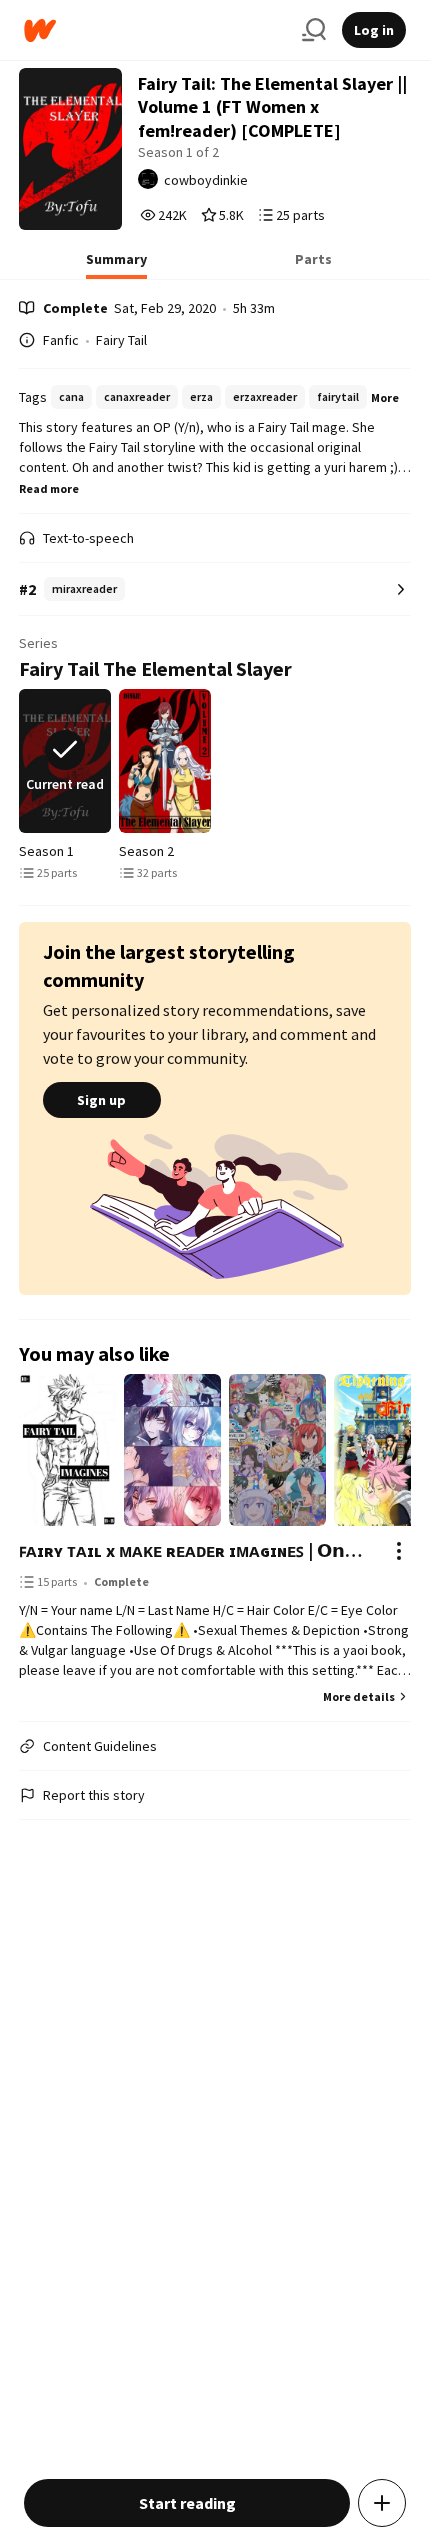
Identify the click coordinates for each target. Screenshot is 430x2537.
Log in (374, 30)
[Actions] (399, 1551)
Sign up (101, 1100)
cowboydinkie (206, 180)
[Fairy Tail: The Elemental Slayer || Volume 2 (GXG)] (165, 761)
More (385, 397)
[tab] (116, 265)
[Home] (155, 30)
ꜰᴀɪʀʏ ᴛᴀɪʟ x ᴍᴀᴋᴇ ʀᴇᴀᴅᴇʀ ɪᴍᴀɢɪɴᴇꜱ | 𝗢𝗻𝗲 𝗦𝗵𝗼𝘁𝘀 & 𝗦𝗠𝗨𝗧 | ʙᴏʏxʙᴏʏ (195, 1550)
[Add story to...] (382, 2503)
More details (359, 1696)
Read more (49, 488)
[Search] (314, 30)
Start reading (187, 2503)
